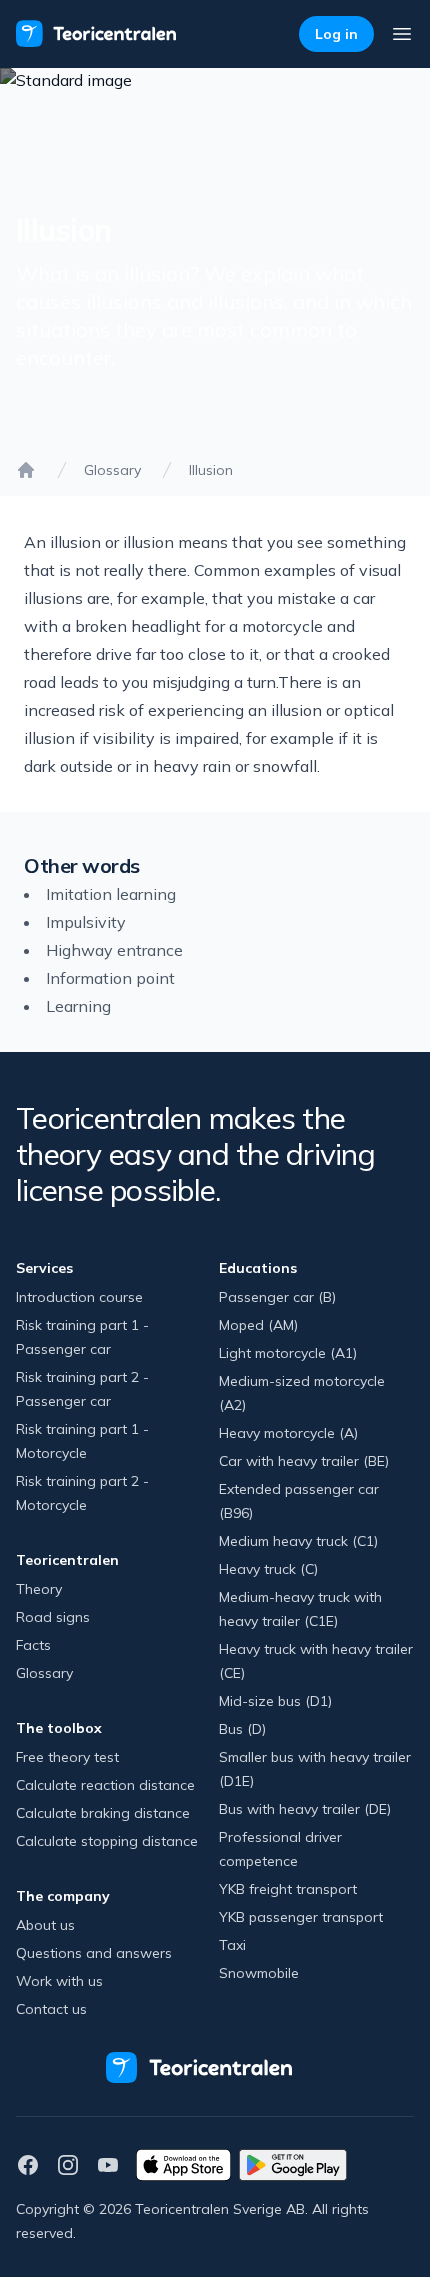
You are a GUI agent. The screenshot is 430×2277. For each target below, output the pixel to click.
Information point (110, 978)
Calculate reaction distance (105, 1785)
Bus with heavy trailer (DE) (305, 1809)
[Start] (26, 470)
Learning (78, 1006)
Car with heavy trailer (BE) (304, 1461)
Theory (39, 1589)
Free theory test (67, 1757)
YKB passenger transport (301, 1917)
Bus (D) (242, 1729)
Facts (33, 1645)
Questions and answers (94, 1953)
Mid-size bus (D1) (275, 1701)
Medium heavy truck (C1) (298, 1541)
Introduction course (79, 1297)
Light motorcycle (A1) (288, 1353)
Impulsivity (86, 922)
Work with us (59, 1981)
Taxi (232, 1945)
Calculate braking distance (103, 1813)
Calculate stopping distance (107, 1841)
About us (45, 1925)
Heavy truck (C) (268, 1569)
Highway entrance (114, 950)
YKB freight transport (288, 1889)
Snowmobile (259, 1973)
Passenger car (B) (277, 1297)
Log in (336, 34)
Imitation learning (111, 894)
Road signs (53, 1617)
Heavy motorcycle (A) (288, 1433)
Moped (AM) (258, 1325)
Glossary (112, 470)
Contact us (51, 2009)
